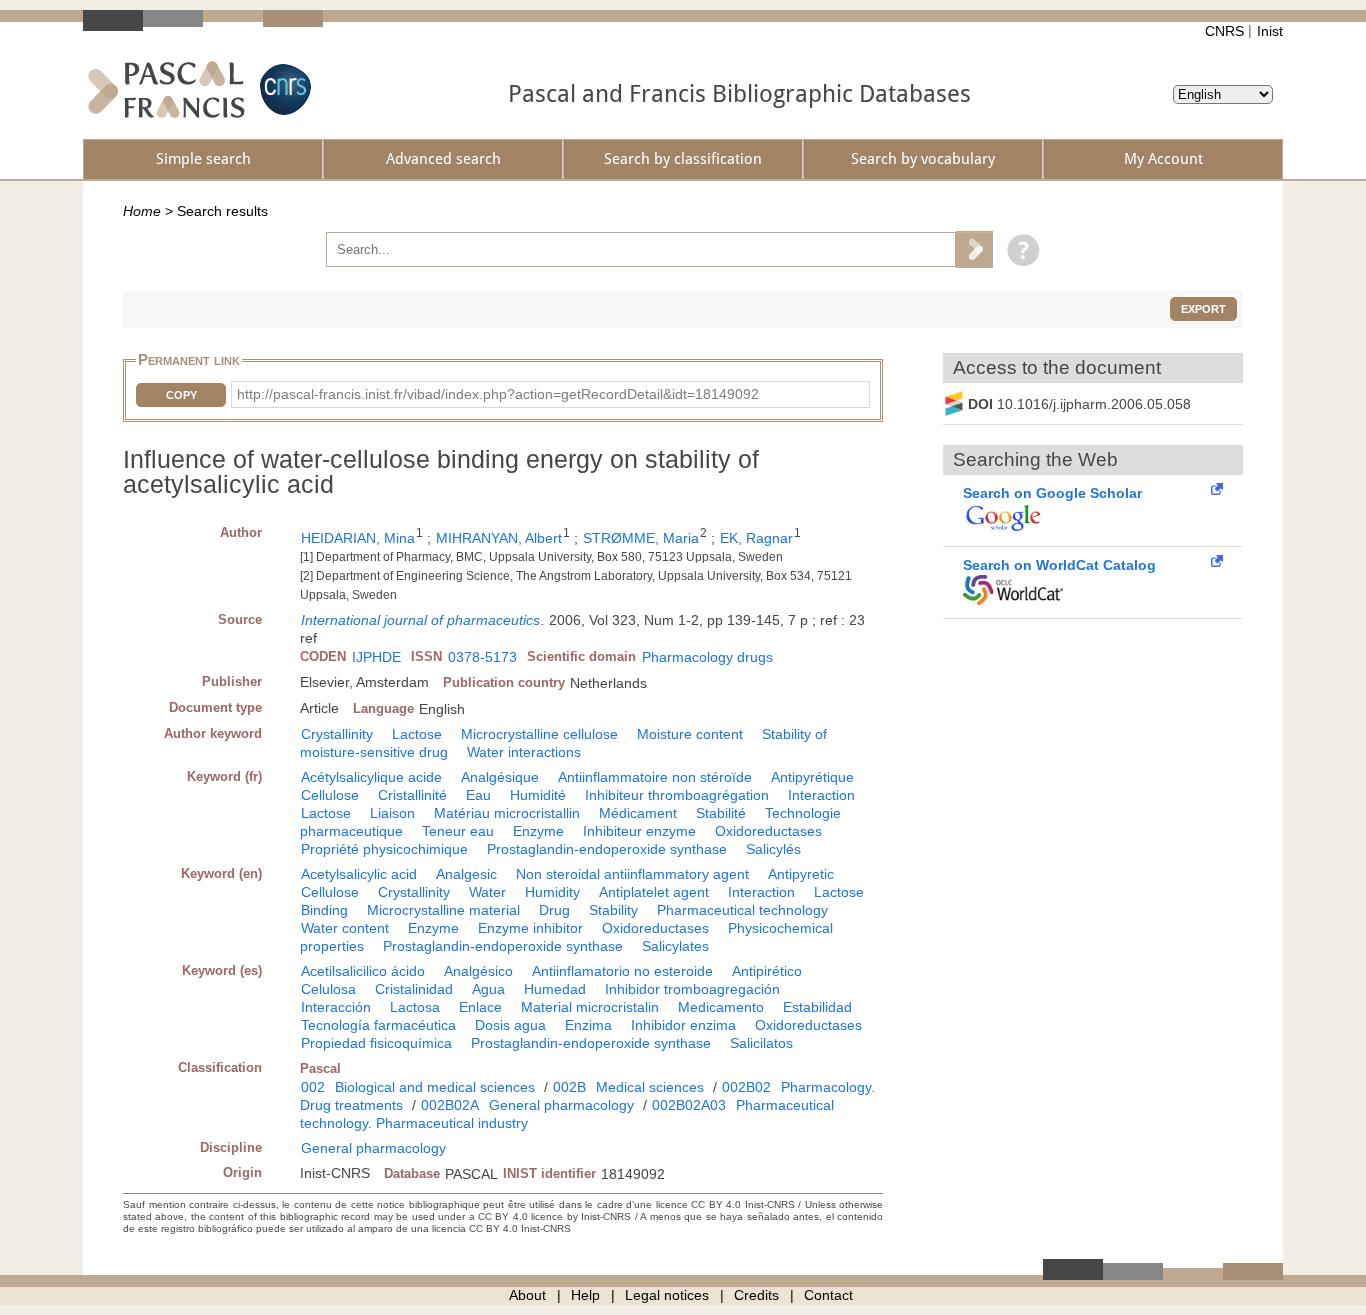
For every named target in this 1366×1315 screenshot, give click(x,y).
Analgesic (466, 874)
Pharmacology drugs (707, 657)
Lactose (417, 734)
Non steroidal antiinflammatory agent (632, 874)
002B (569, 1087)
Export (1203, 309)
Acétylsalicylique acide (371, 777)
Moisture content (690, 734)
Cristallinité (412, 795)
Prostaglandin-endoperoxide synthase (607, 849)
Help (585, 1295)
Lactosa (415, 1007)
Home (142, 211)
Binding (324, 910)
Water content (345, 928)
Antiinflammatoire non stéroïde (655, 777)
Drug (554, 910)
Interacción (336, 1007)
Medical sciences (650, 1087)
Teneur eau (458, 831)
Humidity (552, 892)
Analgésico (478, 971)
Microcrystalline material (443, 910)
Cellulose (330, 795)
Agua (488, 989)
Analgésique (500, 777)
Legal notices (667, 1295)
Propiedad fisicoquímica (376, 1043)
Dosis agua (510, 1025)
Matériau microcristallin (507, 813)
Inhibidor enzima (683, 1025)
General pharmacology (561, 1105)
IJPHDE (376, 657)
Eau (478, 795)
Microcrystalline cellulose (539, 734)
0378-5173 (482, 657)
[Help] (1018, 249)
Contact (828, 1295)
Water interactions (524, 752)
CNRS (1224, 31)
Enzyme (538, 831)
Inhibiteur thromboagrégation (677, 795)
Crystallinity (337, 734)
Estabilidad (817, 1007)
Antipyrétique (812, 777)
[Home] (166, 89)
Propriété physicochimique (384, 849)
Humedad (555, 989)
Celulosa (328, 989)
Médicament (638, 813)
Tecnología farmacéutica (378, 1025)
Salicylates (675, 946)
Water (487, 892)
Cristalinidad (414, 989)
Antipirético (767, 971)
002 (313, 1087)
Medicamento (721, 1007)
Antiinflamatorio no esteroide (622, 971)
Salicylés (773, 849)
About (527, 1295)
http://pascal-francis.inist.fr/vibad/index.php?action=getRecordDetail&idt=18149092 (498, 394)
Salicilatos (761, 1043)
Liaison (392, 813)
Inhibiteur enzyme (639, 831)
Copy (181, 395)
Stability (613, 910)
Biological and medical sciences (435, 1087)
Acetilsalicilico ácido (363, 971)
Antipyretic (801, 874)
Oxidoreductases (768, 831)
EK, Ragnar (756, 538)
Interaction (821, 795)
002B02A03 (689, 1105)
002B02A (450, 1105)
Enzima (588, 1025)
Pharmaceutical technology (742, 910)
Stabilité (721, 813)
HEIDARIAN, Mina (358, 538)
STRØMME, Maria (641, 538)
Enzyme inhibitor (530, 928)
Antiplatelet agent (654, 892)
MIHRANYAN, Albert (499, 538)
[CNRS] (283, 89)
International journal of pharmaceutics (420, 620)
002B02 (746, 1087)
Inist (1270, 31)
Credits (756, 1295)
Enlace (480, 1007)
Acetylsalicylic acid (359, 874)
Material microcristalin (590, 1007)
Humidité (538, 795)
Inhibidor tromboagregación (692, 989)
